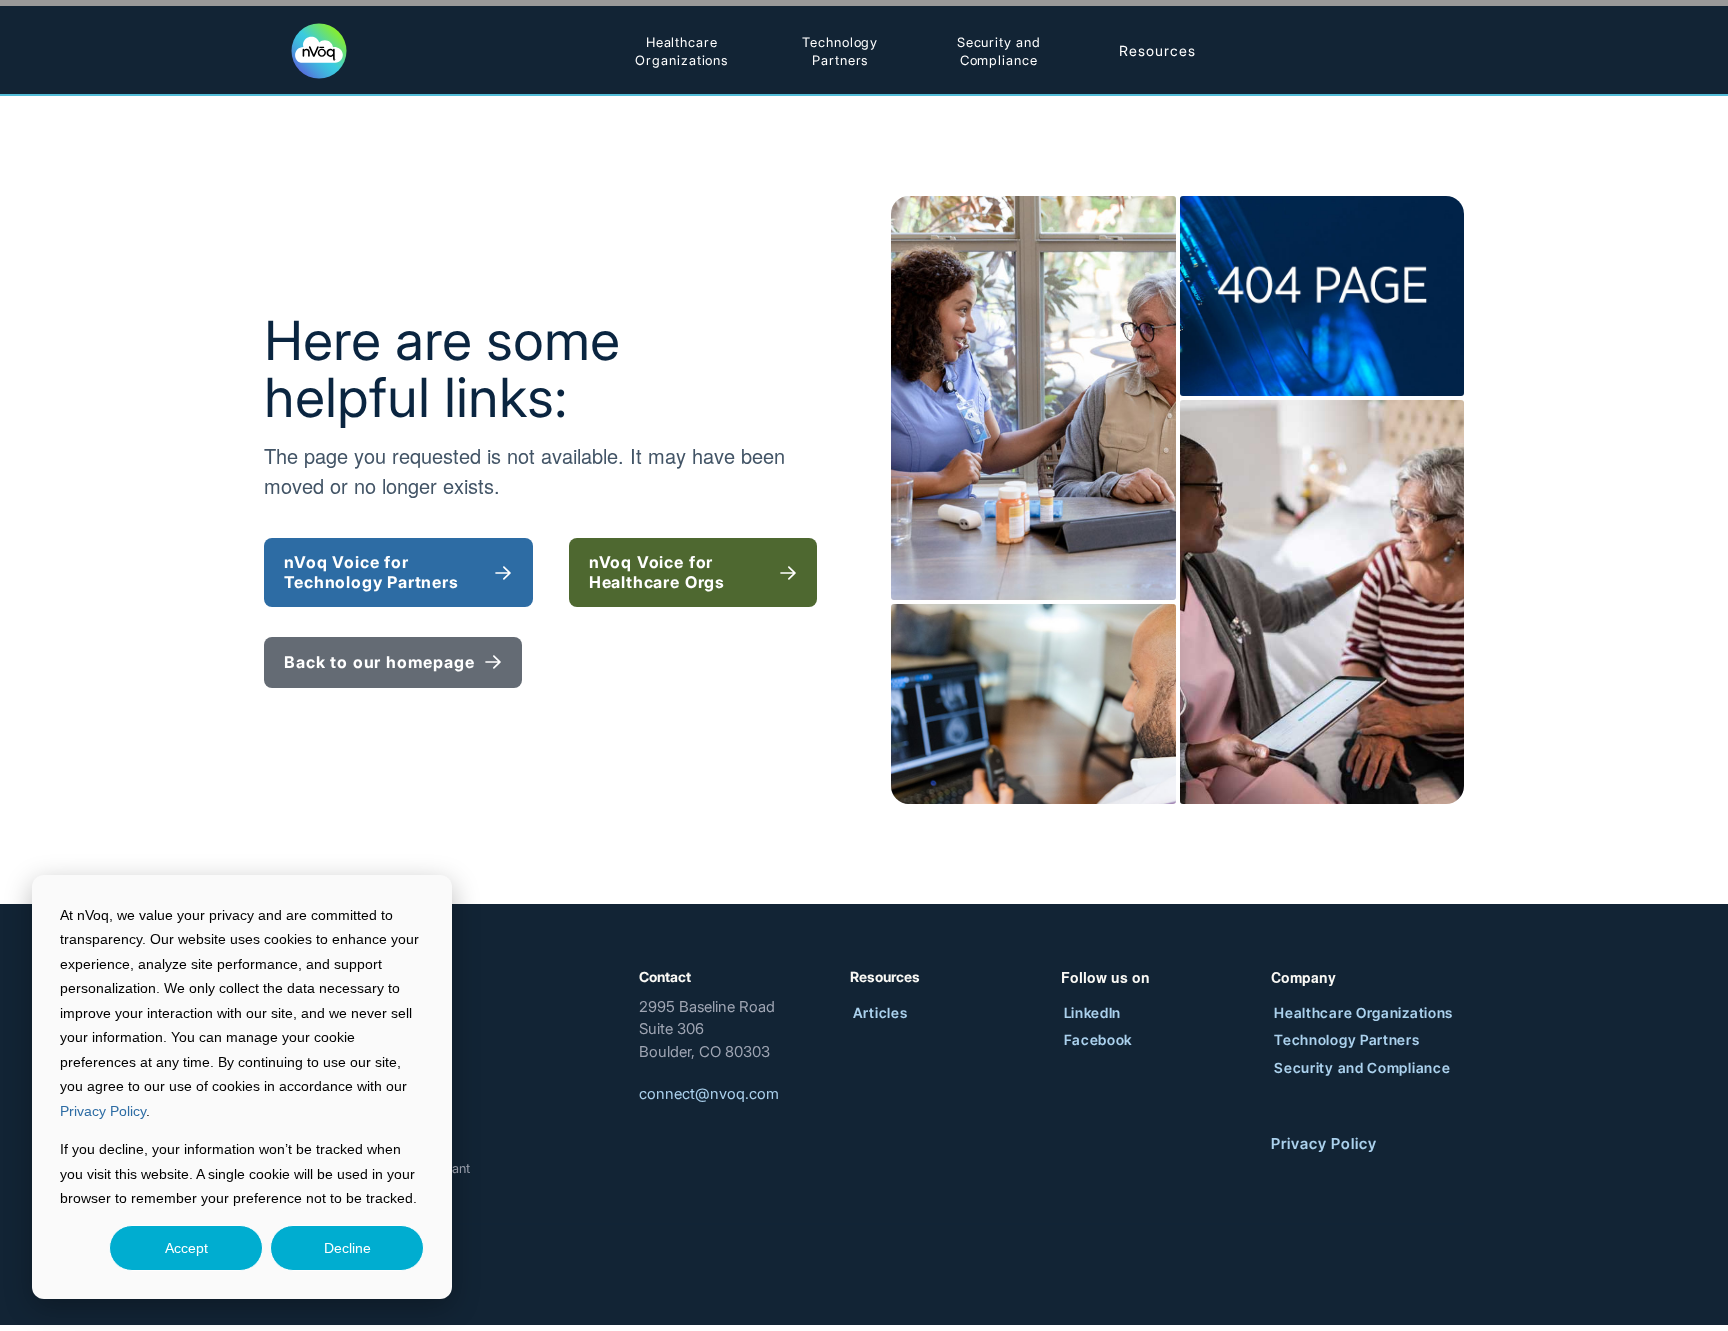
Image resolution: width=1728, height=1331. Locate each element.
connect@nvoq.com (709, 1093)
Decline (347, 1248)
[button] (1157, 51)
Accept (186, 1248)
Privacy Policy (103, 1111)
